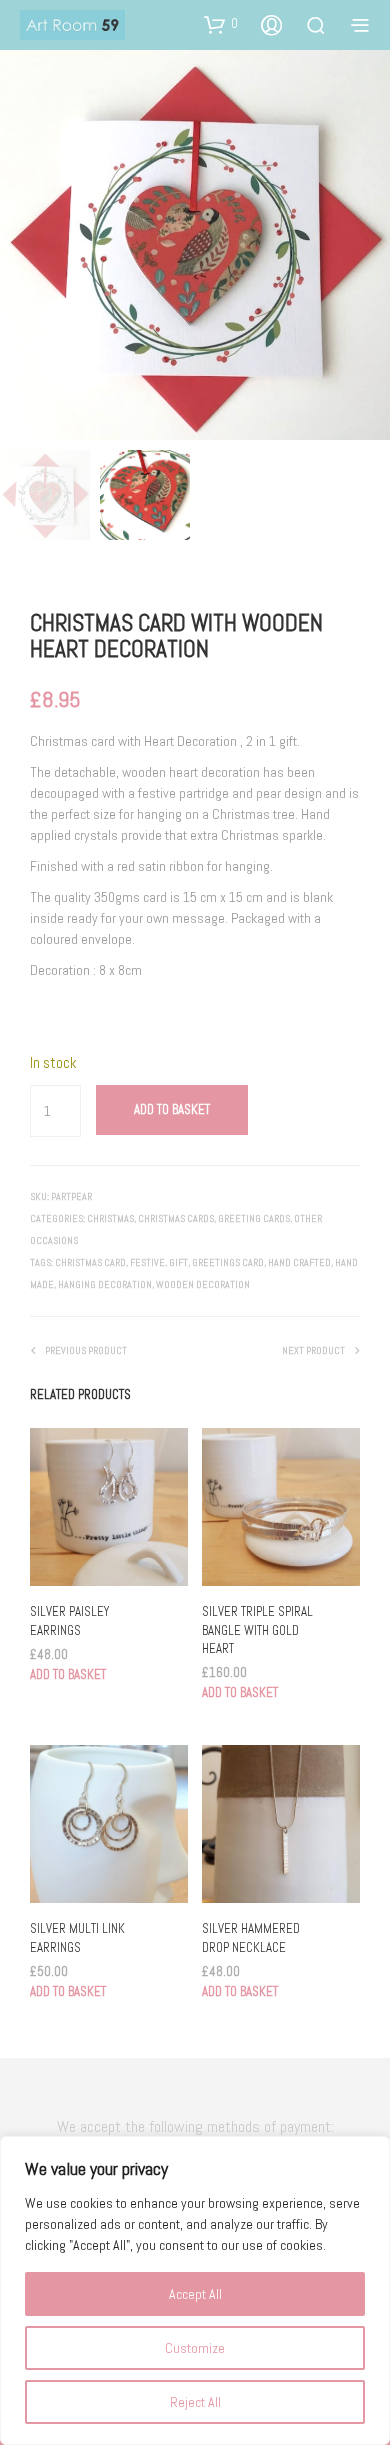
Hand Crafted (299, 1262)
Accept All (195, 2294)
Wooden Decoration (203, 1284)
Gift (178, 1262)
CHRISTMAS (110, 1218)
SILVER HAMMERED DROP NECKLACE (251, 1937)
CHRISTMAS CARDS (176, 1218)
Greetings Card (228, 1262)
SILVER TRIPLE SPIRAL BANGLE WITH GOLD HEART (257, 1629)
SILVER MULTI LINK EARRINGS (77, 1937)
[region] (195, 2290)
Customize (195, 2348)
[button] (221, 24)
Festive (147, 1262)
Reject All (195, 2402)
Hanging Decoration (105, 1284)
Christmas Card (90, 1262)
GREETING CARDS (254, 1218)
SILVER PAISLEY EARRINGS (69, 1620)
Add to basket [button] (68, 1674)
